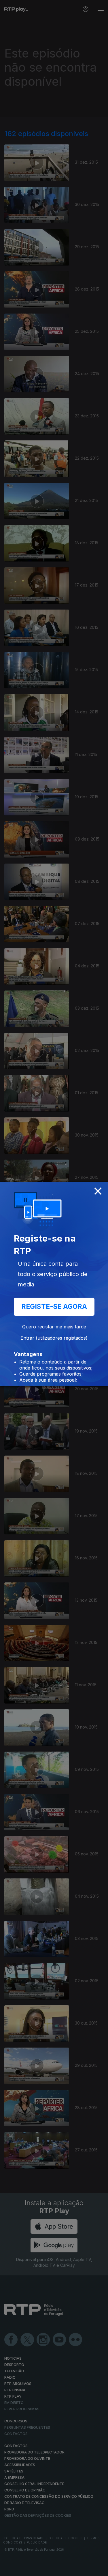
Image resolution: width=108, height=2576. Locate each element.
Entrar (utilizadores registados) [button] (54, 1338)
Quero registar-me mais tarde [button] (54, 1327)
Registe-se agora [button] (54, 1307)
